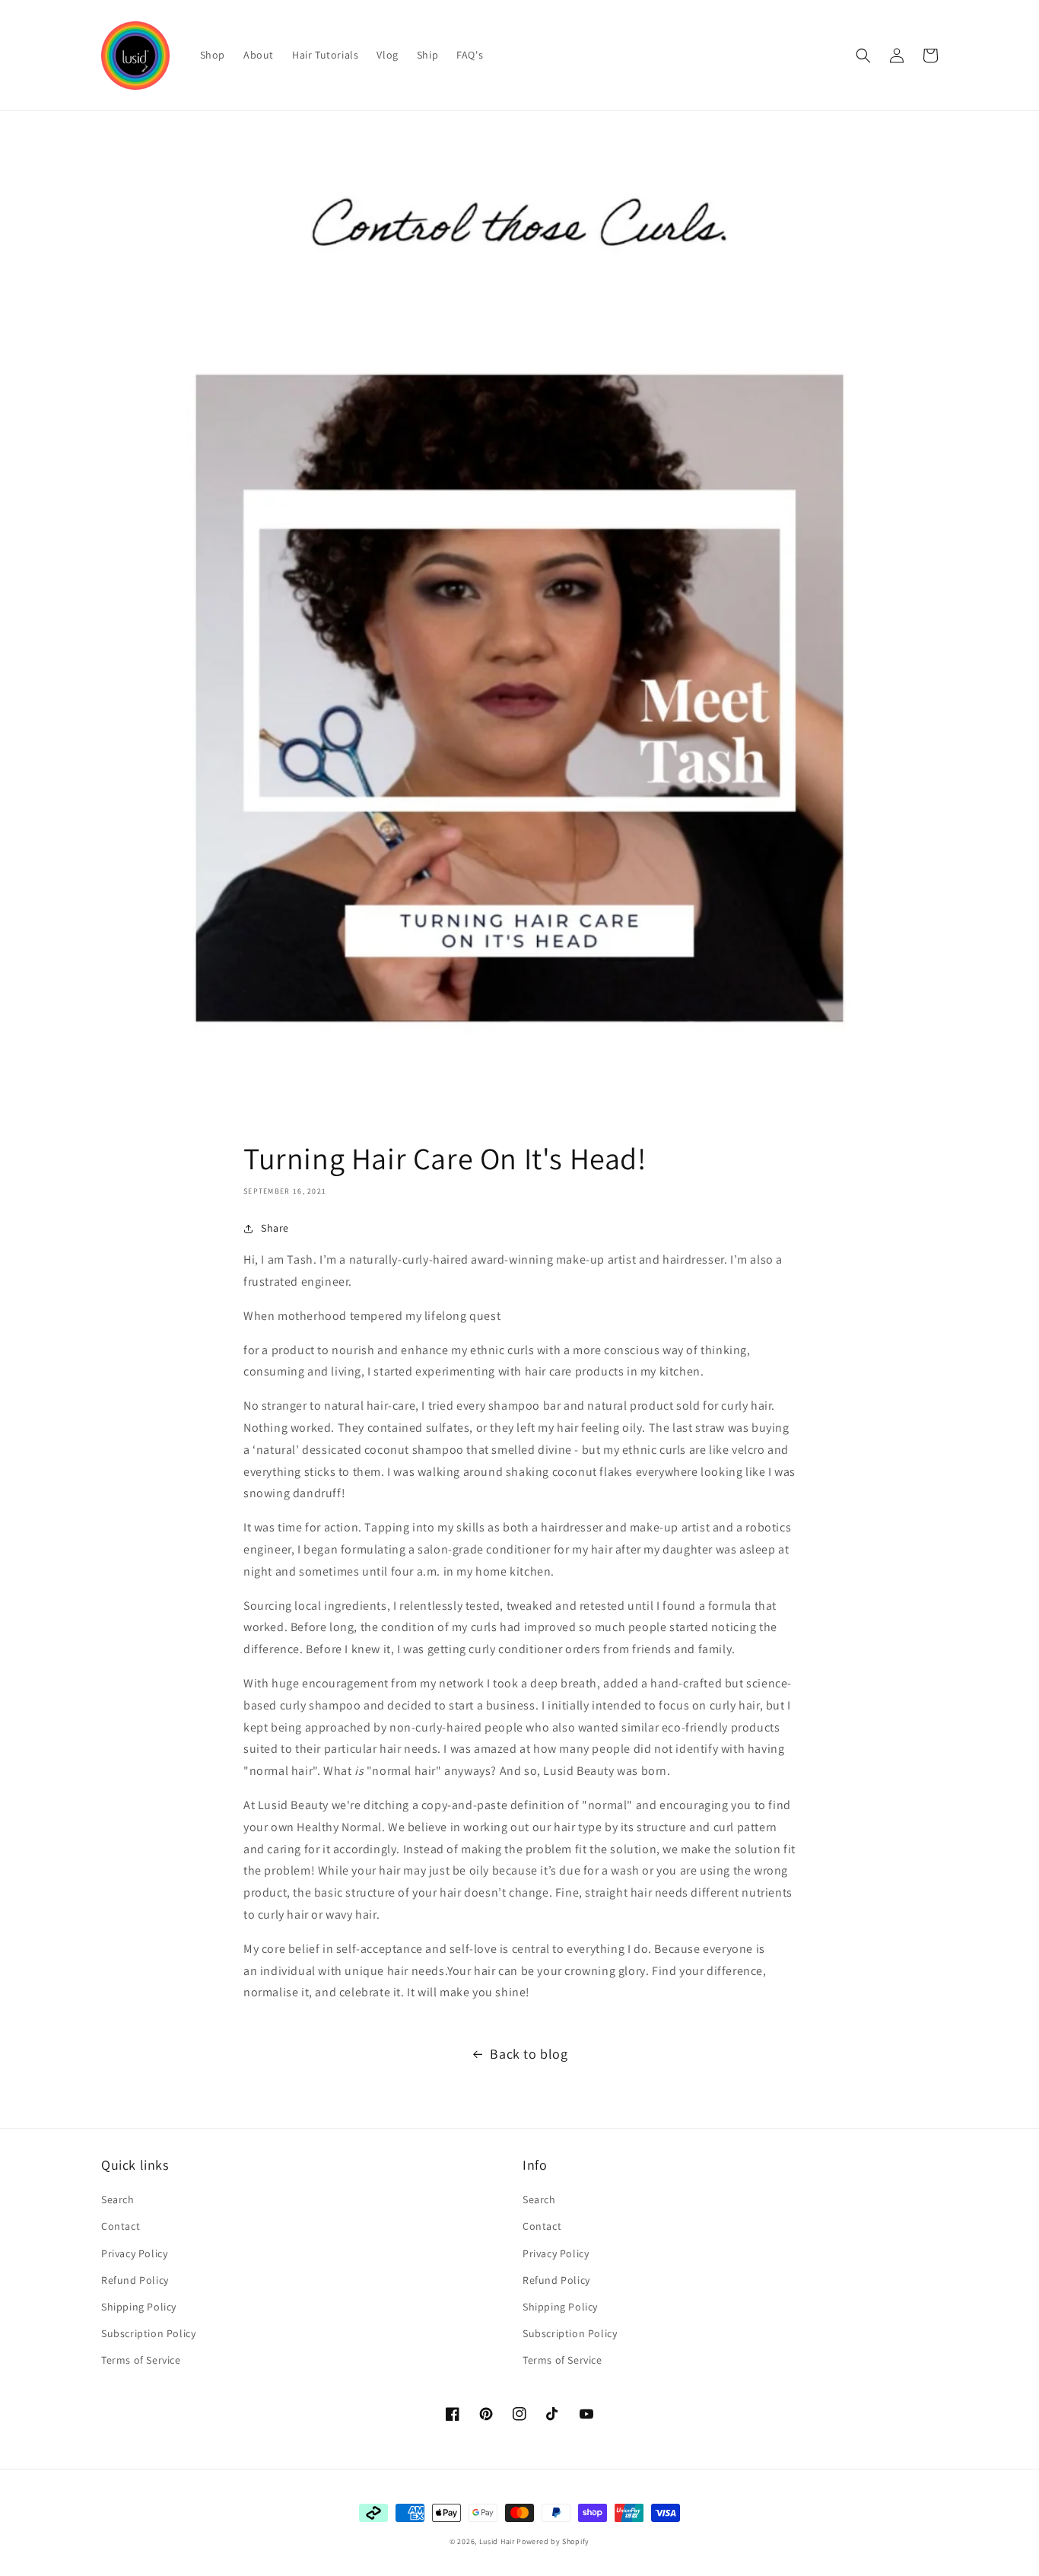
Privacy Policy (134, 2253)
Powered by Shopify (553, 2541)
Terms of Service (141, 2360)
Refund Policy (135, 2280)
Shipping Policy (139, 2307)
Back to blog (529, 2054)
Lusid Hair (497, 2541)
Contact (121, 2226)
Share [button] (275, 1228)
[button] (863, 56)
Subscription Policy (148, 2333)
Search (118, 2199)
